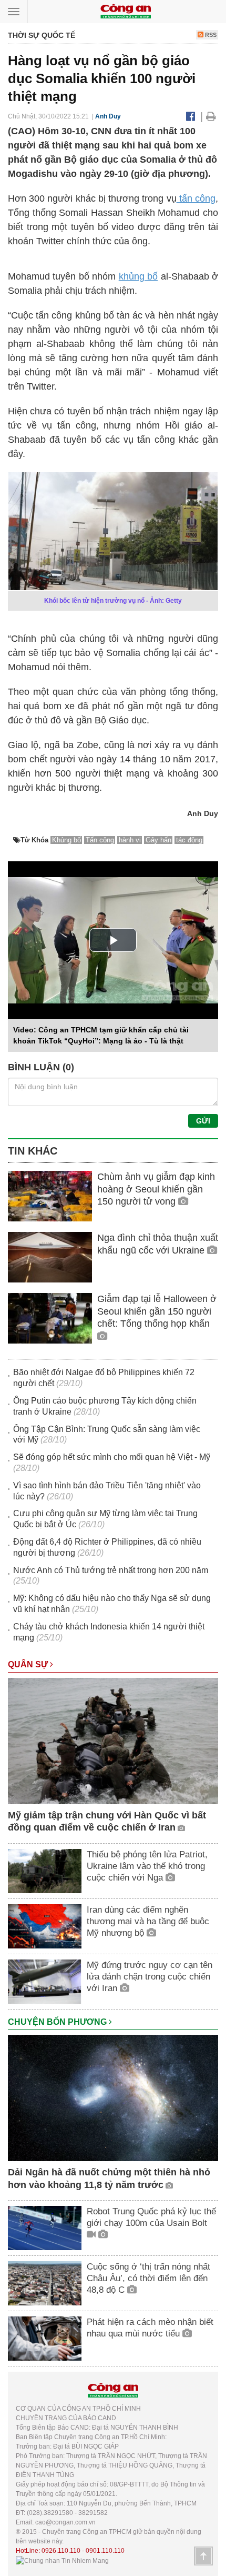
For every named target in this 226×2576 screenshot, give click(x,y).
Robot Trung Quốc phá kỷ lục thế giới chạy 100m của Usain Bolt (151, 2217)
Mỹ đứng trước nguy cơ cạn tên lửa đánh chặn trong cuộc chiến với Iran (150, 1977)
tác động (189, 840)
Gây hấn (158, 840)
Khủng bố (66, 840)
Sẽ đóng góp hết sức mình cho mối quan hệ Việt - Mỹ (112, 1457)
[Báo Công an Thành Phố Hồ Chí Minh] (126, 11)
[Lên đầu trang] (203, 2556)
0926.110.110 (61, 2551)
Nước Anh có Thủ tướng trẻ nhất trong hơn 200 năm (111, 1570)
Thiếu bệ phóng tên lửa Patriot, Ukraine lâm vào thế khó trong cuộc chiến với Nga (147, 1866)
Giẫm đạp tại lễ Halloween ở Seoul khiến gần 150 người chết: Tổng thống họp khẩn (157, 1311)
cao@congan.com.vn (65, 2522)
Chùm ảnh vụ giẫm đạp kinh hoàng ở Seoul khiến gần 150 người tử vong (156, 1189)
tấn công (196, 198)
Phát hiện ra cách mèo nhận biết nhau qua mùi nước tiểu (150, 2328)
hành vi (130, 840)
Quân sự (29, 1664)
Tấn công (100, 840)
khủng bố (138, 276)
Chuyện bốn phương (58, 2022)
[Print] (211, 116)
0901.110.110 (105, 2551)
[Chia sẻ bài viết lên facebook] (191, 116)
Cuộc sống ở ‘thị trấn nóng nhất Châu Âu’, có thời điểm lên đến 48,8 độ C (148, 2278)
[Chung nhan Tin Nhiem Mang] (62, 2560)
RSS (210, 35)
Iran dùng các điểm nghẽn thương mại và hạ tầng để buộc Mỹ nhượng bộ (148, 1921)
